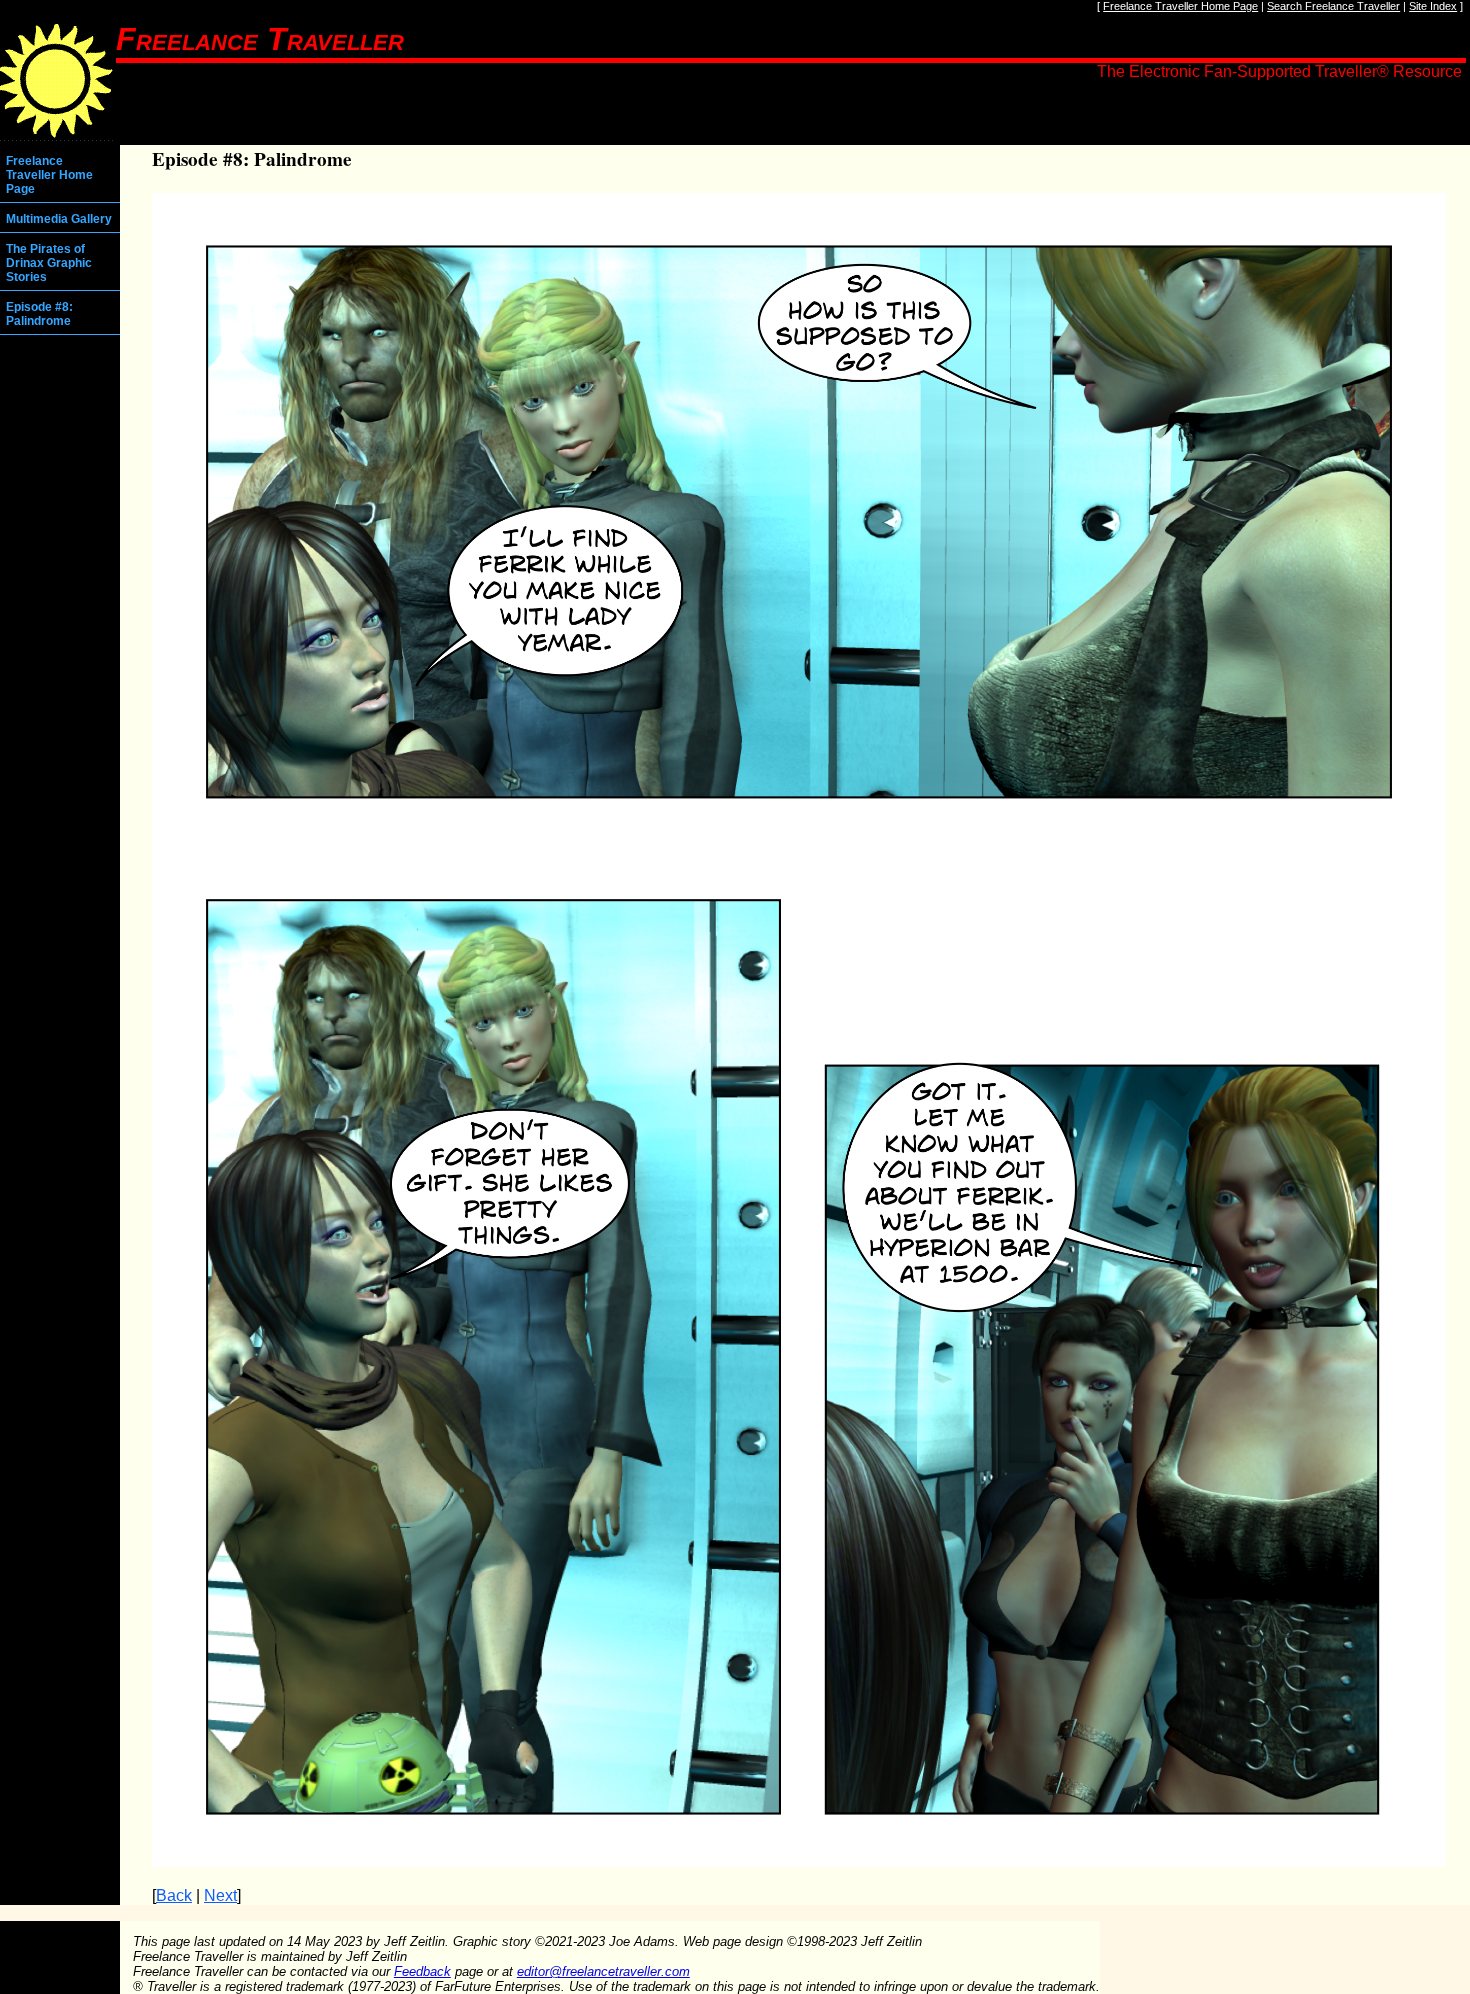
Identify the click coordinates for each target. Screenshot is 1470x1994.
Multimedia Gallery (59, 219)
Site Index (1433, 6)
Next (220, 1895)
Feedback (422, 1971)
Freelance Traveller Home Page (1180, 6)
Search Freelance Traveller (1333, 6)
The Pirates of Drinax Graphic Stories (49, 263)
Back (174, 1895)
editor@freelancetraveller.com (603, 1971)
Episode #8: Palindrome (39, 314)
